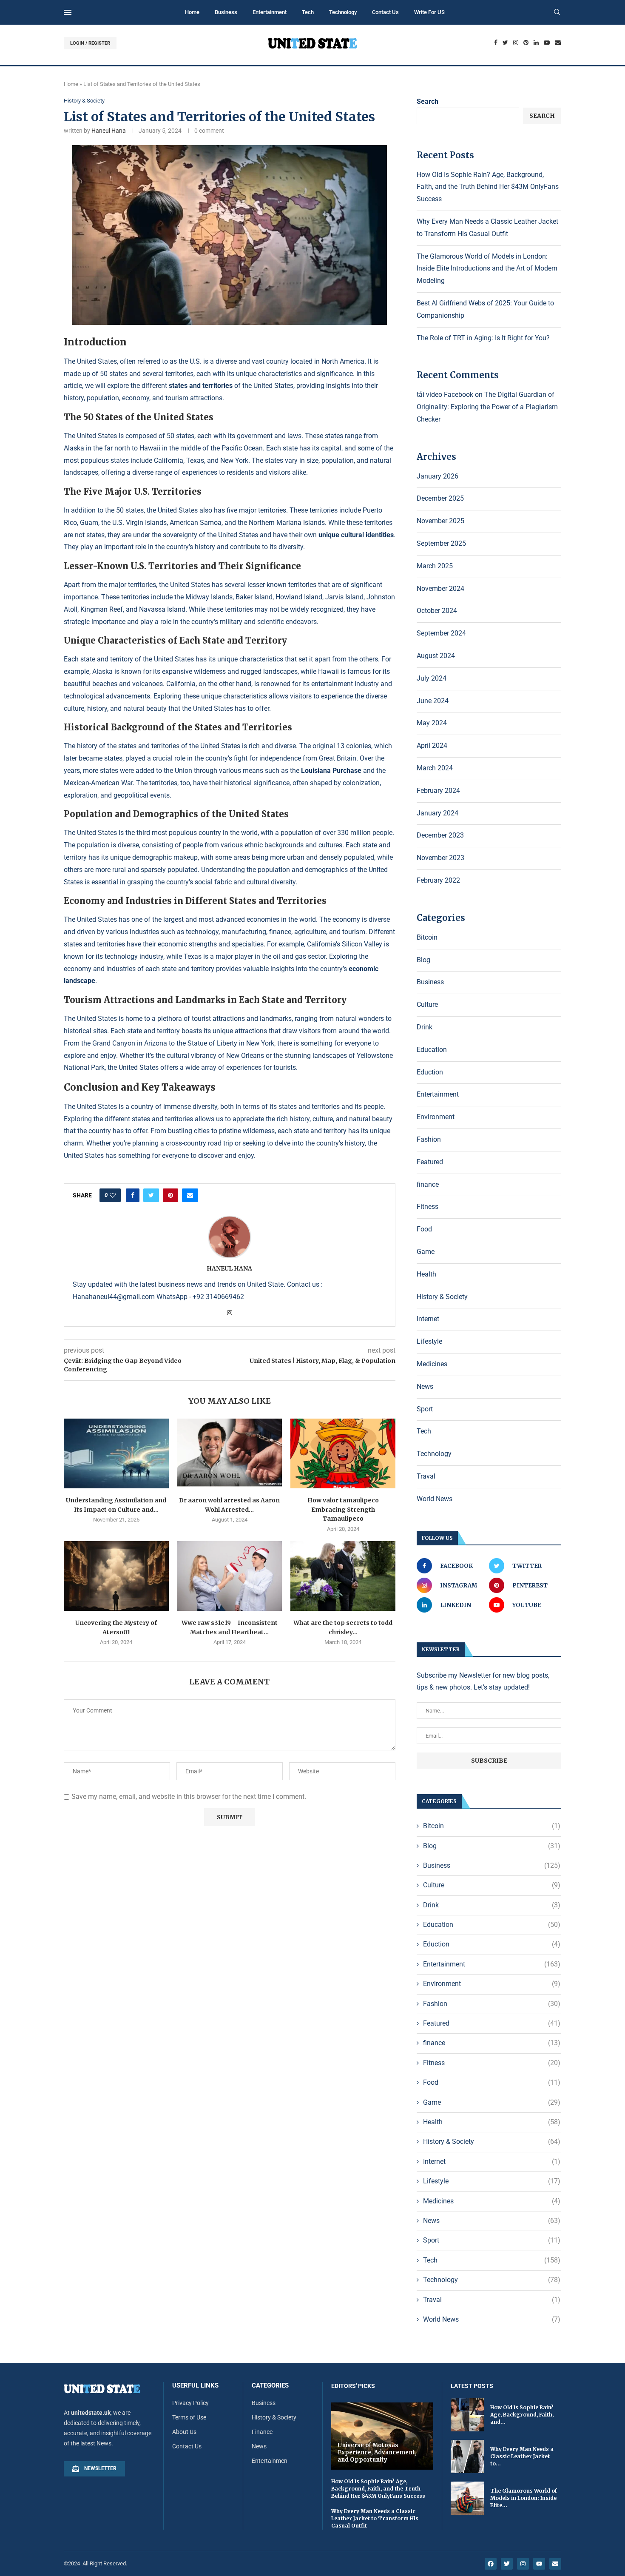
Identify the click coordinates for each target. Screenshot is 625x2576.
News (425, 1386)
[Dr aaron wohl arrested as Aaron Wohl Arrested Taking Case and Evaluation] (230, 1453)
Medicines (432, 1364)
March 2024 (435, 768)
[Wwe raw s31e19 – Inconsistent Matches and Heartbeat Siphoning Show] (230, 1576)
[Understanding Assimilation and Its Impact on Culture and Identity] (116, 1453)
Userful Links (195, 2386)
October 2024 (437, 611)
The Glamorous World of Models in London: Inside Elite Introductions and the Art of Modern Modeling (487, 269)
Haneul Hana (109, 131)
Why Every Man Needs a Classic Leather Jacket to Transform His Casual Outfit (375, 2518)
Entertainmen (270, 2461)
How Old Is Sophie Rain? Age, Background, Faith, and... (522, 2415)
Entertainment (270, 12)
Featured (430, 1162)
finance (428, 1184)
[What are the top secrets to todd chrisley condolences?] (343, 1576)
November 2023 (440, 858)
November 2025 (440, 521)
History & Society (84, 101)
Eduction (430, 1072)
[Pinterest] (526, 43)
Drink (425, 1027)
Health (426, 1274)
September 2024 (441, 633)
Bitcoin (427, 937)
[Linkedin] (536, 43)
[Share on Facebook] (133, 1195)
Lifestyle (429, 1341)
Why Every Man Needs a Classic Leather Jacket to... (522, 2456)
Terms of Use (189, 2417)
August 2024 (436, 656)
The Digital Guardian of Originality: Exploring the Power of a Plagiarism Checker (487, 407)
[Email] (558, 43)
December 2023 (440, 835)
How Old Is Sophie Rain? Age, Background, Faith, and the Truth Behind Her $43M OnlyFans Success (488, 187)
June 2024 (433, 701)
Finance (262, 2432)
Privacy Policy (190, 2403)
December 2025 (440, 498)
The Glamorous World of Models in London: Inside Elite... (524, 2498)
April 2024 (432, 745)
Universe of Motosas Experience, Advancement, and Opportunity (377, 2452)
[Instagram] (516, 43)
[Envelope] (555, 2564)
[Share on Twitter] (151, 1195)
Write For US (429, 12)
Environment (436, 1117)
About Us (184, 2432)
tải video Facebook (445, 395)
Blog (423, 960)
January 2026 (437, 476)
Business (226, 12)
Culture (427, 1004)
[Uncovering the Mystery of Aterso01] (116, 1576)
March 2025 (435, 566)
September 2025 (441, 543)
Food (424, 1229)
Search (428, 101)
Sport (425, 1409)
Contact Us (385, 12)
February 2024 (438, 791)
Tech (308, 12)
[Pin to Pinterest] (170, 1195)
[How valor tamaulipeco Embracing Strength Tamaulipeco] (343, 1453)
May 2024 (432, 723)
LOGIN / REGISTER (90, 43)
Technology (343, 12)
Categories (270, 2386)
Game (426, 1252)
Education (432, 1050)
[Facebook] (496, 43)
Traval (426, 1476)
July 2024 (432, 678)
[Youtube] (547, 43)
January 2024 (437, 813)
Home (192, 12)
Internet (428, 1319)
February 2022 (438, 880)
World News (435, 1499)
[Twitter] (505, 43)
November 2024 (440, 588)
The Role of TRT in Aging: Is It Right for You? (483, 338)
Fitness (428, 1207)
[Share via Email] (190, 1195)
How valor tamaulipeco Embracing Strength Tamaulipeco (343, 1509)
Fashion (429, 1139)
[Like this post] (113, 1195)
